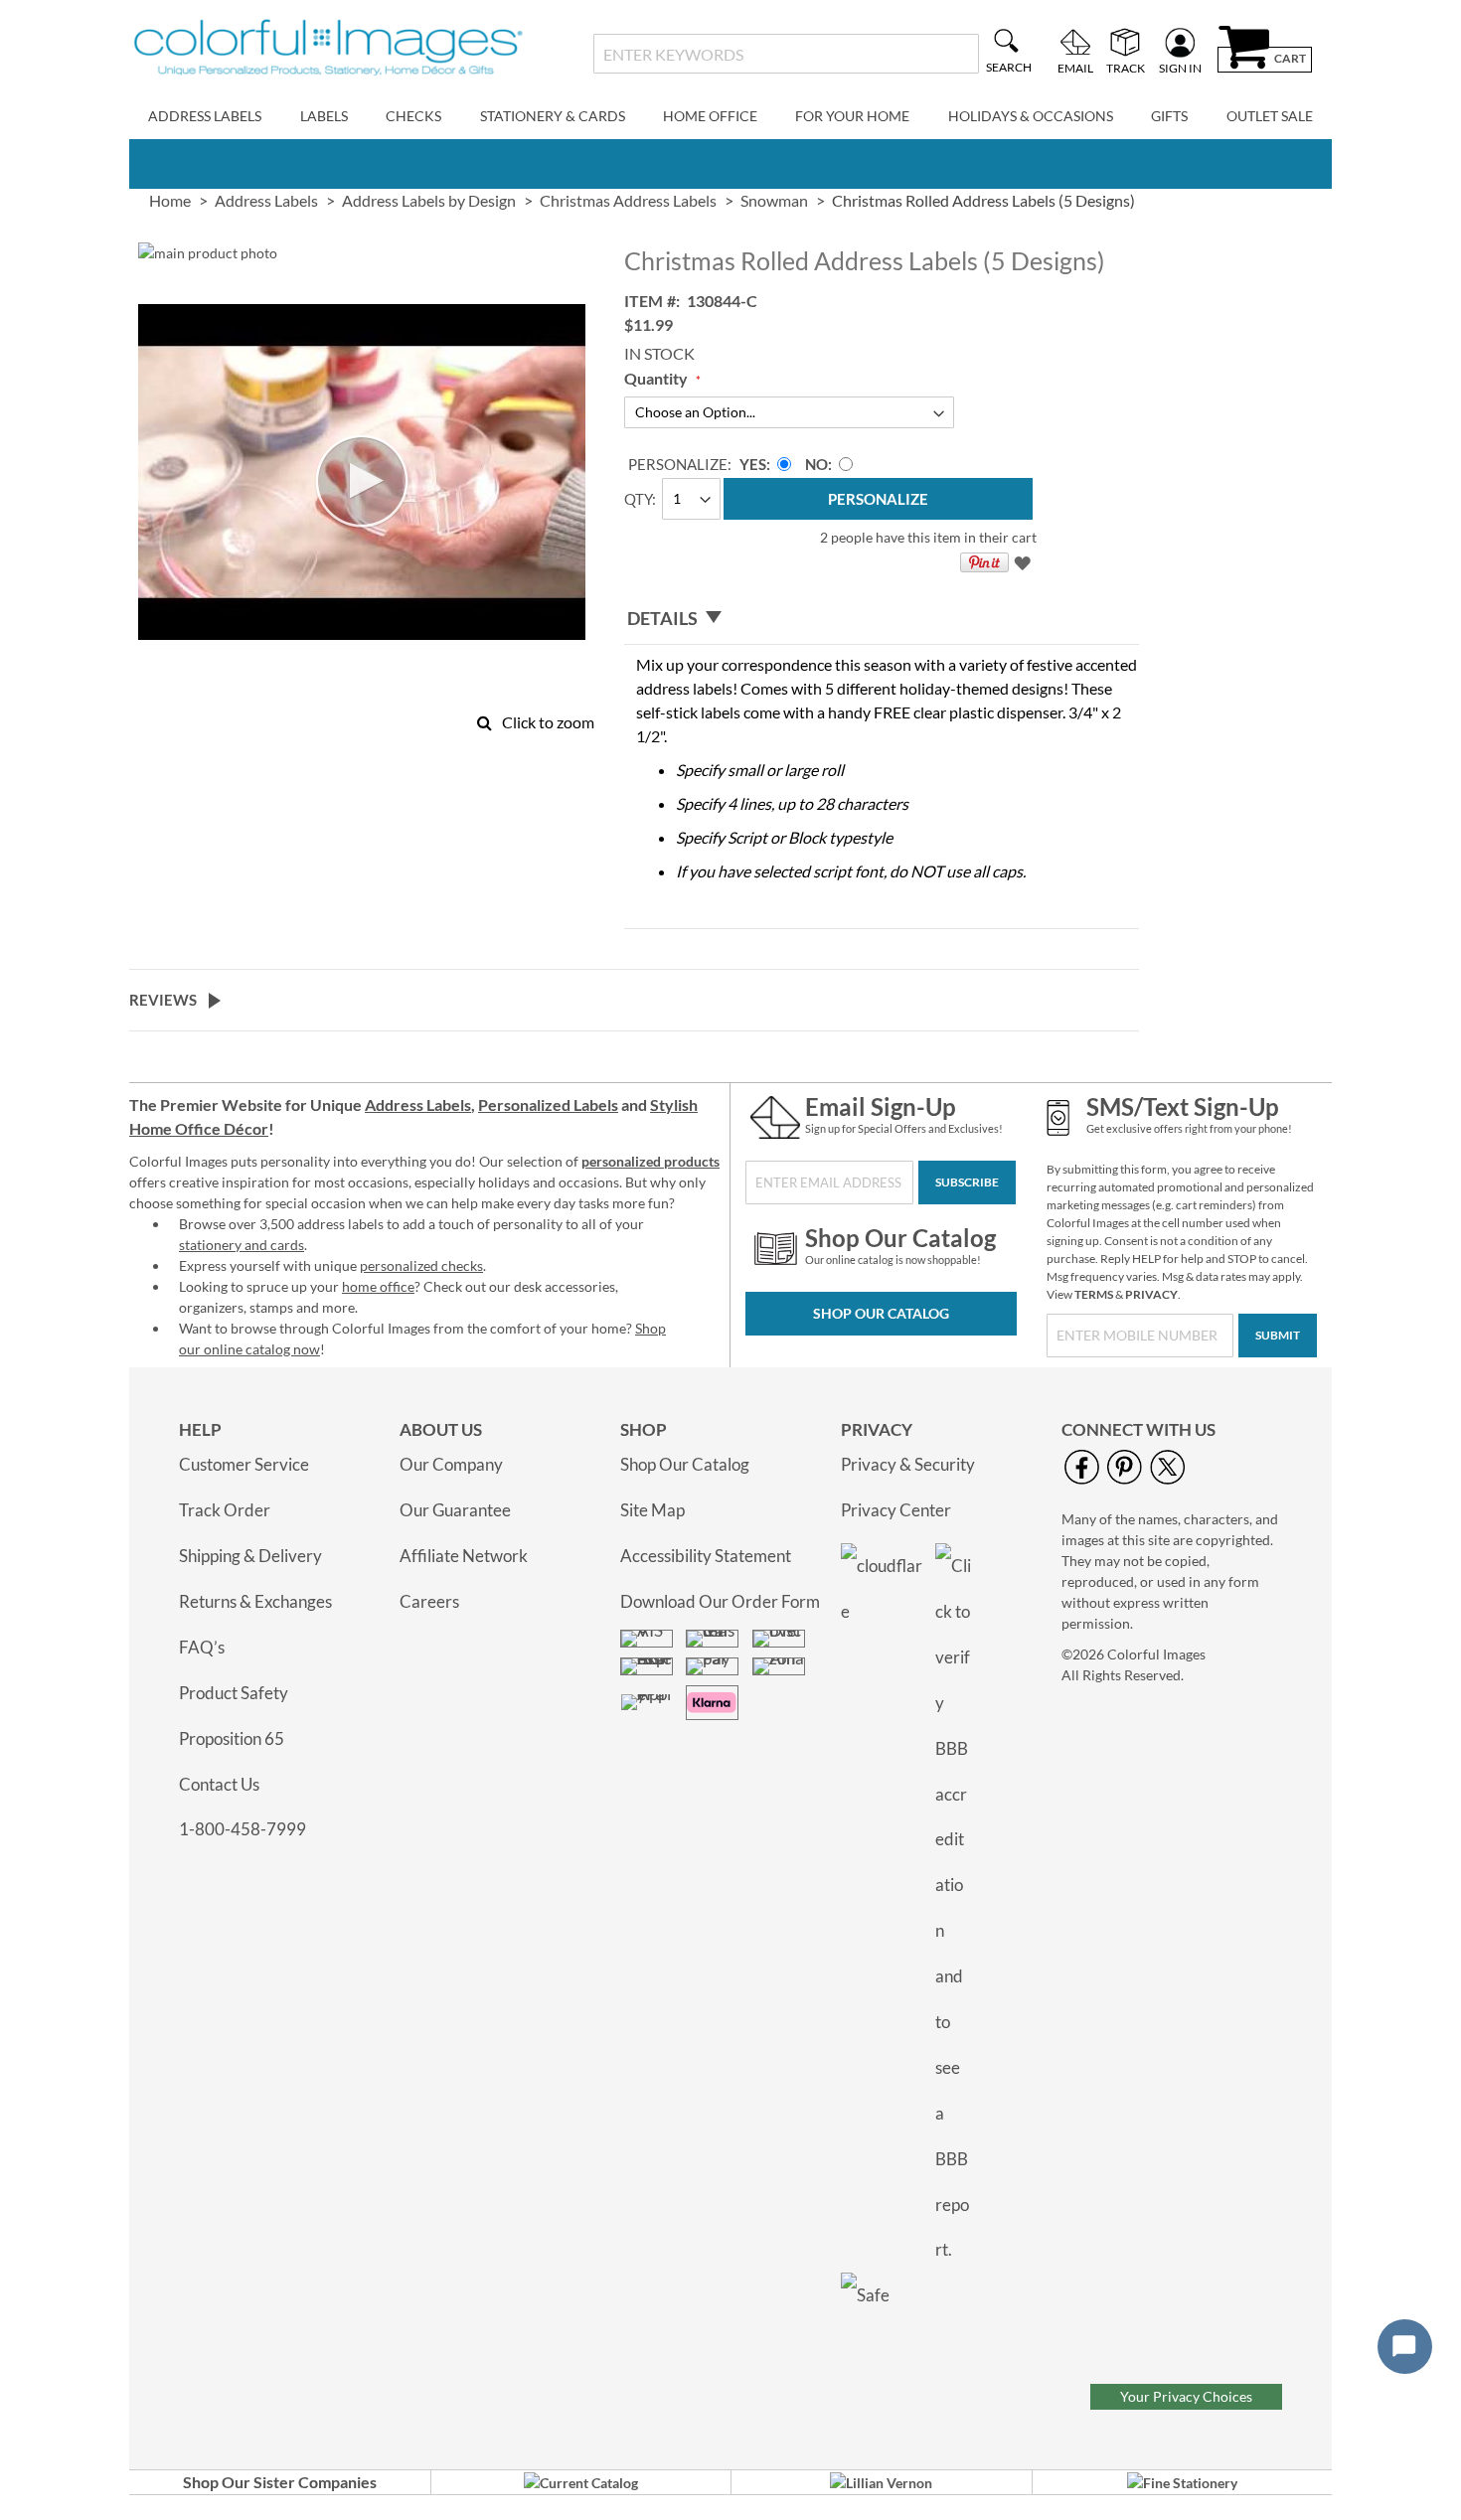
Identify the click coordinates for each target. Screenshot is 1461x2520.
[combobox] (786, 54)
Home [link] (170, 200)
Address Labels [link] (266, 200)
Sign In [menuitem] (1180, 68)
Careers (429, 1601)
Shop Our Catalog (881, 1313)
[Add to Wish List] (1025, 567)
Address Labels (418, 1104)
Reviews (163, 1000)
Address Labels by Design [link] (429, 200)
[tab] (882, 619)
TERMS (1094, 1294)
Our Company (451, 1464)
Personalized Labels (548, 1104)
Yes (753, 464)
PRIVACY (1151, 1294)
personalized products (650, 1161)
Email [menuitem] (1075, 68)
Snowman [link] (774, 200)
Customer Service (244, 1464)
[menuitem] (205, 117)
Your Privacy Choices (1186, 2396)
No (816, 464)
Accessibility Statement (706, 1556)
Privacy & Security (908, 1464)
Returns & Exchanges (255, 1601)
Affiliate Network (464, 1556)
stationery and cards (242, 1245)
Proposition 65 (232, 1738)
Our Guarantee (455, 1510)
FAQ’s (202, 1647)
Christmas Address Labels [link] (628, 200)
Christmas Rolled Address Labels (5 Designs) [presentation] (983, 200)
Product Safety (234, 1693)
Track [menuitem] (1126, 68)
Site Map (652, 1510)
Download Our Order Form (720, 1601)
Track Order (225, 1510)
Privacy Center (896, 1510)
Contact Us (219, 1784)
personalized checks (421, 1265)
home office (378, 1286)
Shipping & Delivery (250, 1556)
